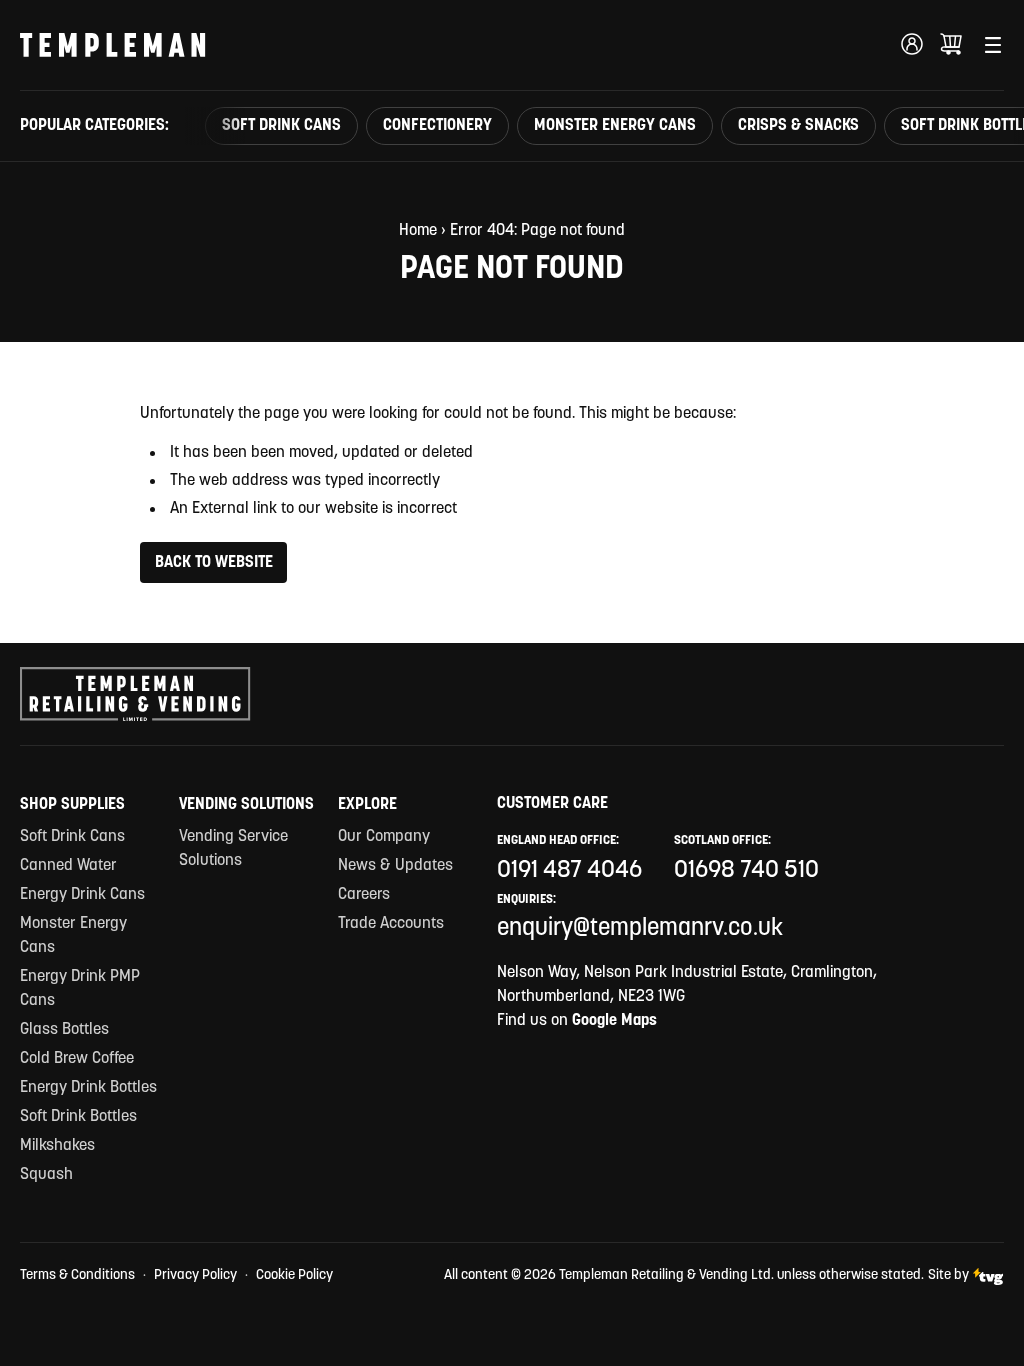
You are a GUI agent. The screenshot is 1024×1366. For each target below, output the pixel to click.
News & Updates (395, 866)
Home (418, 231)
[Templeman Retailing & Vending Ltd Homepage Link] (113, 45)
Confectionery (437, 126)
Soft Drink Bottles (78, 1117)
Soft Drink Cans (281, 126)
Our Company (384, 837)
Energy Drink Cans (82, 895)
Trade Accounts (391, 924)
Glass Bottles (64, 1030)
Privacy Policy (195, 1275)
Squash (46, 1175)
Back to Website (214, 563)
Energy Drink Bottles (88, 1088)
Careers (364, 895)
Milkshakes (57, 1146)
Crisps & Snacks (798, 126)
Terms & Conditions (77, 1275)
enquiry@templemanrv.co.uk (640, 929)
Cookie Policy (294, 1275)
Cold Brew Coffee (77, 1059)
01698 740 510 (746, 871)
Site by (948, 1275)
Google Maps (614, 1021)
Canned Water (68, 866)
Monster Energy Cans (615, 126)
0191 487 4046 (569, 871)
